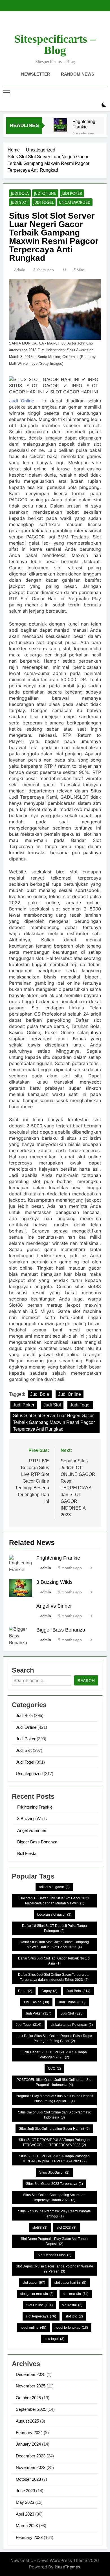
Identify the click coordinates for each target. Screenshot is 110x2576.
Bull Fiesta (27, 1853)
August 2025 (27, 2421)
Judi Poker (72, 193)
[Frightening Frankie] (60, 125)
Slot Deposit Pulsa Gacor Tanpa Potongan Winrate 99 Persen (54, 2269)
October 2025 (28, 2398)
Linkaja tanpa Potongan (72, 2025)
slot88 (40, 2228)
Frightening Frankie (84, 124)
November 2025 (31, 2386)
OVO (54, 2068)
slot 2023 (67, 2228)
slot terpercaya (41, 2316)
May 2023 (25, 2502)
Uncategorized (75, 202)
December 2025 (31, 2374)
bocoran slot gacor (54, 1915)
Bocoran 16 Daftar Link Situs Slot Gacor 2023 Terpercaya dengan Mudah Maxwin (54, 1901)
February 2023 (29, 2537)
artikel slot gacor (54, 1887)
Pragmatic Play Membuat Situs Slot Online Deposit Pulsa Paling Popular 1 (54, 2099)
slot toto (74, 2316)
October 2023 (28, 2479)
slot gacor (34, 2283)
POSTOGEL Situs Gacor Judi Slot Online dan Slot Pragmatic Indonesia (54, 2082)
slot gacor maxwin (37, 2294)
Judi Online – (24, 401)
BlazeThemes (67, 2567)
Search (86, 1681)
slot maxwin (76, 2294)
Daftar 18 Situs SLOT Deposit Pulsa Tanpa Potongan (54, 1928)
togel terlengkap (72, 2328)
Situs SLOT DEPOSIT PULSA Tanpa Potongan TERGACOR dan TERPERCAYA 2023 (54, 2142)
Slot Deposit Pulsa (54, 2255)
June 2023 (25, 2491)
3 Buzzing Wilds (54, 1582)
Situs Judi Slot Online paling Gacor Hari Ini (54, 2129)
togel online (33, 2328)
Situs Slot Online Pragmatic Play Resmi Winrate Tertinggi (54, 2214)
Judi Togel (44, 202)
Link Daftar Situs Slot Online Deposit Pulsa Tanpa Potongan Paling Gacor (54, 2038)
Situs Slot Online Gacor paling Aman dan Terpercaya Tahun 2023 (54, 2197)
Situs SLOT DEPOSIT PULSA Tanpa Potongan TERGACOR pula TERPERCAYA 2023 (54, 2159)
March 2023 (27, 2526)
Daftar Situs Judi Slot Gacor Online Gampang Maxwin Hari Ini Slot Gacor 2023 (54, 1945)
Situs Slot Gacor (54, 2172)
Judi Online (45, 193)
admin (20, 270)
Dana (25, 1991)
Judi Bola (20, 193)
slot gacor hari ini (70, 2283)
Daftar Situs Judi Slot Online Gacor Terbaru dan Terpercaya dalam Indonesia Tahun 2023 (54, 1977)
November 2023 (31, 2467)
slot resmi (72, 2305)
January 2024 (28, 2444)
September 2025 (31, 2409)
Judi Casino (36, 2002)
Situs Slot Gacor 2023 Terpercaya (54, 2184)
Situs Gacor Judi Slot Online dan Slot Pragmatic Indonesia (54, 2115)
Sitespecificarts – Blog (55, 45)
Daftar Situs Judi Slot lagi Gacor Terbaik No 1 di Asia (54, 1961)
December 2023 (31, 2456)
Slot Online (39, 2305)
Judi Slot (20, 202)
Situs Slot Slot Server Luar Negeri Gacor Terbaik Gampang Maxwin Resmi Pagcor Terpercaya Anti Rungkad (54, 1422)
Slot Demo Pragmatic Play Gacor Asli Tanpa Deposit (54, 2241)
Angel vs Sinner (54, 1606)
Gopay (49, 1991)
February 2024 (29, 2433)
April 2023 (25, 2514)
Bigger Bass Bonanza (61, 1630)
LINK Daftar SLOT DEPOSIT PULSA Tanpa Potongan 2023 (54, 2055)
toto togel (54, 2339)
